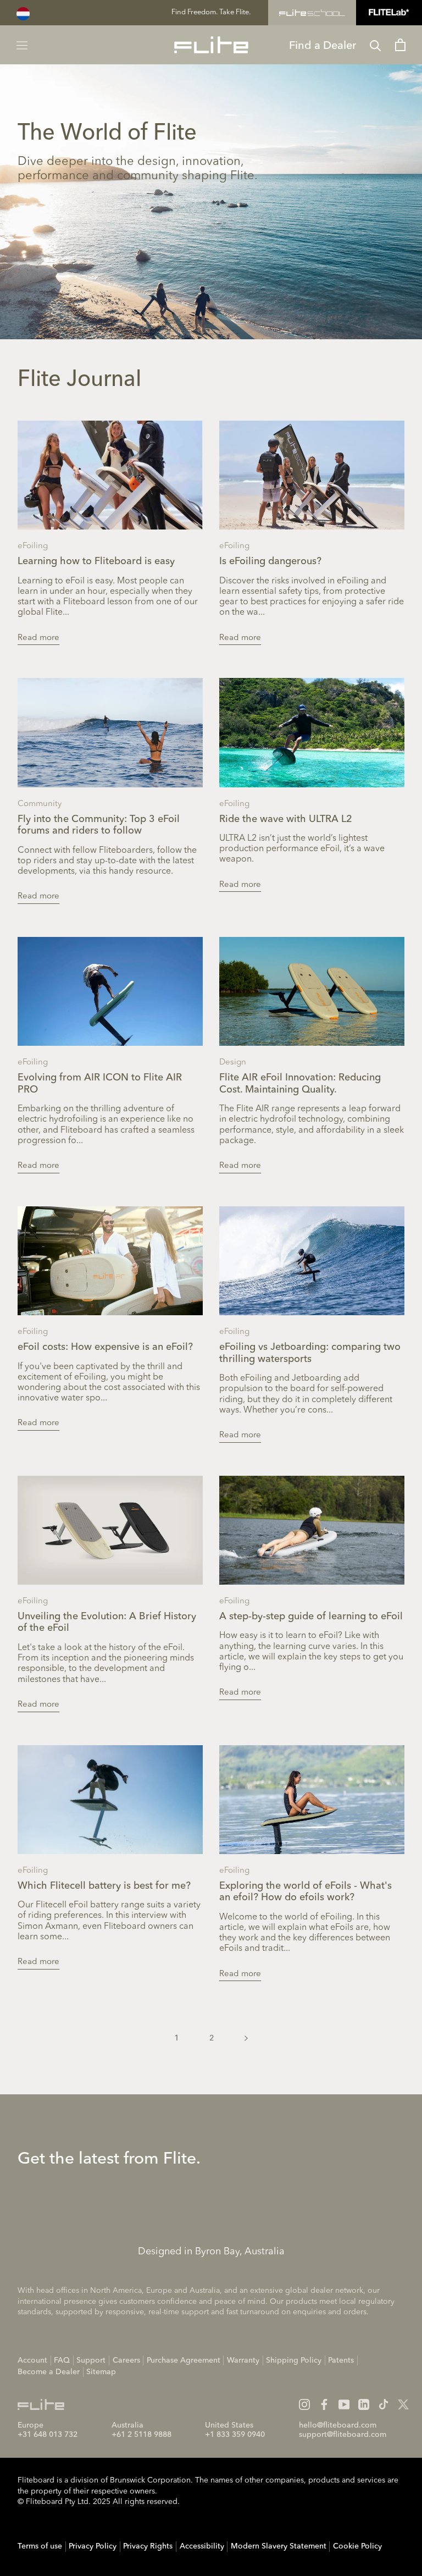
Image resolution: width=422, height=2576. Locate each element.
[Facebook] (324, 2404)
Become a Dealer (49, 2372)
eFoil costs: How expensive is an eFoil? (105, 1347)
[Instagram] (304, 2404)
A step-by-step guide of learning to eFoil (311, 1617)
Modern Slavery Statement (279, 2546)
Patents (341, 2360)
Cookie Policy (357, 2546)
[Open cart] (400, 45)
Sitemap (101, 2372)
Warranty (243, 2360)
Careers (126, 2360)
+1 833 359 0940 (235, 2435)
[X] (403, 2404)
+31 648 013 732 (48, 2435)
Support (91, 2360)
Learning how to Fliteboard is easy (96, 561)
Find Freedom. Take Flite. (211, 12)
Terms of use (40, 2546)
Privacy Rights (148, 2546)
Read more (38, 638)
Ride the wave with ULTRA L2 (286, 819)
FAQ (62, 2360)
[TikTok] (384, 2404)
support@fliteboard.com (343, 2435)
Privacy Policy (93, 2546)
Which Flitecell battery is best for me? (104, 1886)
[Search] (376, 45)
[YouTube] (344, 2404)
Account (32, 2360)
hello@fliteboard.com (338, 2425)
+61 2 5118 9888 (141, 2435)
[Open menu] (22, 45)
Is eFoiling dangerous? (270, 561)
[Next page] (246, 2038)
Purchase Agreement (184, 2360)
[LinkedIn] (364, 2404)
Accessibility (202, 2546)
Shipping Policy (294, 2360)
